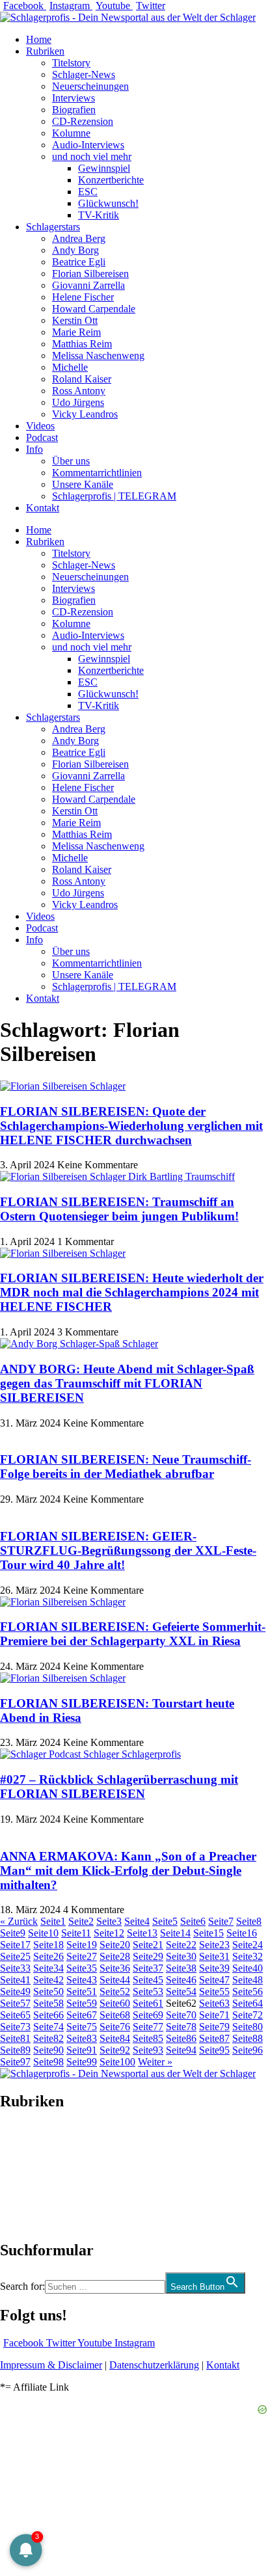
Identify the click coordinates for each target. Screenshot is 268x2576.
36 (115, 1968)
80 (248, 2027)
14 (175, 1933)
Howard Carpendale (94, 309)
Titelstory (71, 63)
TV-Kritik (99, 215)
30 (181, 1956)
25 (15, 1956)
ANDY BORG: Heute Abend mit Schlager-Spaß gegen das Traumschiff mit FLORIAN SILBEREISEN (127, 1383)
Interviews (74, 98)
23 (214, 1945)
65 (15, 2015)
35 (82, 1968)
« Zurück (19, 1921)
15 (208, 1933)
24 (248, 1945)
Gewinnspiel (104, 168)
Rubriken (45, 51)
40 (248, 1968)
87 (214, 2038)
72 (248, 2015)
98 (48, 2062)
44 (115, 1980)
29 (148, 1956)
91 (82, 2050)
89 (15, 2050)
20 (115, 1945)
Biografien (74, 110)
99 (82, 2062)
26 (48, 1956)
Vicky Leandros (85, 414)
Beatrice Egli (79, 262)
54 (181, 1992)
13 (142, 1933)
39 (214, 1968)
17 (15, 1945)
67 (82, 2015)
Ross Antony (79, 391)
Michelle (70, 367)
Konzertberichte (111, 180)
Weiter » (155, 2062)
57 (15, 2003)
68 (115, 2015)
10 (43, 1933)
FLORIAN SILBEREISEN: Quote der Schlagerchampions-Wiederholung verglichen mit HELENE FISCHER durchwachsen (131, 1126)
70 (181, 2015)
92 (115, 2050)
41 (15, 1980)
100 (117, 2062)
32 (248, 1956)
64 (248, 2003)
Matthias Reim (82, 344)
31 (214, 1956)
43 (82, 1980)
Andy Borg (75, 250)
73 (15, 2027)
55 (214, 1992)
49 (15, 1992)
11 (76, 1933)
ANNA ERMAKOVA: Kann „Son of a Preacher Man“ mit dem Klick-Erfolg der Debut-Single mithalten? (128, 1871)
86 (181, 2038)
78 (181, 2027)
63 (214, 2003)
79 (214, 2027)
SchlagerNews (30, 2140)
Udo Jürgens (78, 402)
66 (48, 2015)
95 (214, 2050)
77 (148, 2027)
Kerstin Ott (75, 320)
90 (48, 2050)
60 (115, 2003)
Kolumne (71, 133)
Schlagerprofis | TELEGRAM (114, 496)
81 (15, 2038)
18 (48, 1945)
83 (82, 2038)
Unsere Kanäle (83, 484)
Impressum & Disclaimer (51, 2365)
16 (242, 1933)
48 (248, 1980)
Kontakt (43, 508)
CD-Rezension (83, 121)
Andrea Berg (79, 238)
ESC (88, 192)
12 (109, 1933)
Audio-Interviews (88, 145)
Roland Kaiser (82, 379)
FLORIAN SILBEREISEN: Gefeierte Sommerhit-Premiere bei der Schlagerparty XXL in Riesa (133, 1634)
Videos (40, 426)
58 (48, 2003)
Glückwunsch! (108, 203)
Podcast (42, 437)
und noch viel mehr (92, 156)
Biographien (25, 2176)
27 (82, 1956)
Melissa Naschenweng (98, 356)
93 (148, 2050)
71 (214, 2015)
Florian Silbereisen (90, 274)
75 (82, 2027)
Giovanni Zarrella (88, 285)
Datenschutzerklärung (154, 2365)
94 (181, 2050)
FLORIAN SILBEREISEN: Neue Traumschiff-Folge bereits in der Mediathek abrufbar (126, 1467)
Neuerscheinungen (90, 86)
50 (48, 1992)
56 (248, 1992)
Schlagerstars (53, 227)
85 (148, 2038)
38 (181, 1968)
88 (248, 2038)
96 (248, 2050)
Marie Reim (76, 332)
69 (148, 2015)
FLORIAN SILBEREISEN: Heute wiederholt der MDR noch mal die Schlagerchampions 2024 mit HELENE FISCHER (132, 1292)
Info (34, 449)
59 (82, 2003)
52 (115, 1992)
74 (48, 2027)
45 (148, 1980)
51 (82, 1992)
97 (15, 2062)
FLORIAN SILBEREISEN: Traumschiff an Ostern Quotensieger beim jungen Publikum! (119, 1209)
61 (148, 2003)
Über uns (71, 461)
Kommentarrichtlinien (97, 473)
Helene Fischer (83, 297)
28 (115, 1956)
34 (48, 1968)
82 (48, 2038)
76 (115, 2027)
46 (181, 1980)
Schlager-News (84, 74)
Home (39, 39)
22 (181, 1945)
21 (148, 1945)
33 (15, 1968)
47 (214, 1980)
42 (48, 1980)
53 (148, 1992)
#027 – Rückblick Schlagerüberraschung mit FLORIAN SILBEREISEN (119, 1787)
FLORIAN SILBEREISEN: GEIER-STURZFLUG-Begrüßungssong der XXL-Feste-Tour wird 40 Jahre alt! (128, 1550)
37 (148, 1968)
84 (115, 2038)
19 (82, 1945)
